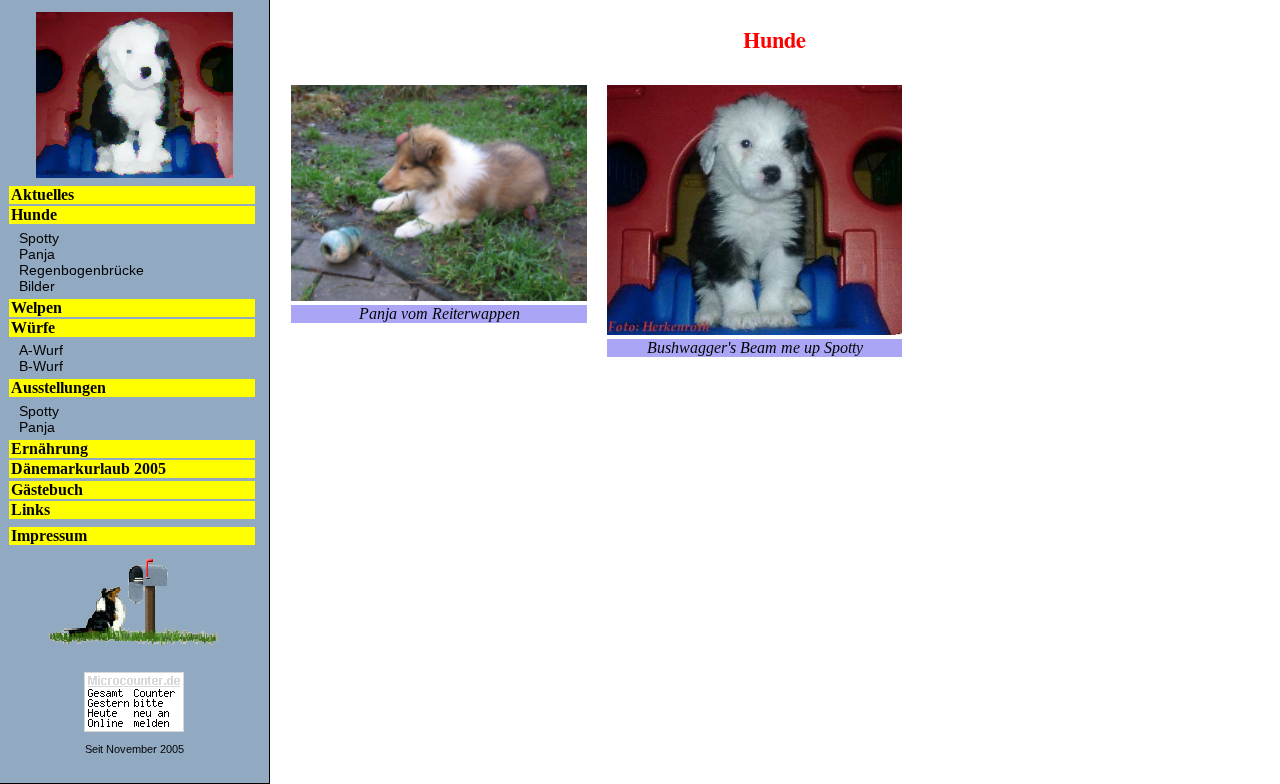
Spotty (39, 238)
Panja (37, 254)
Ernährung (49, 448)
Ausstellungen (58, 387)
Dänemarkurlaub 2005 (88, 468)
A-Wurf (41, 350)
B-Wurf (41, 366)
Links (30, 509)
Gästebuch (47, 489)
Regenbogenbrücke (81, 270)
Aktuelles (42, 194)
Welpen (36, 307)
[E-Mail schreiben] (134, 644)
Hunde (34, 214)
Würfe (33, 327)
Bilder (37, 286)
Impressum (49, 535)
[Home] (134, 173)
